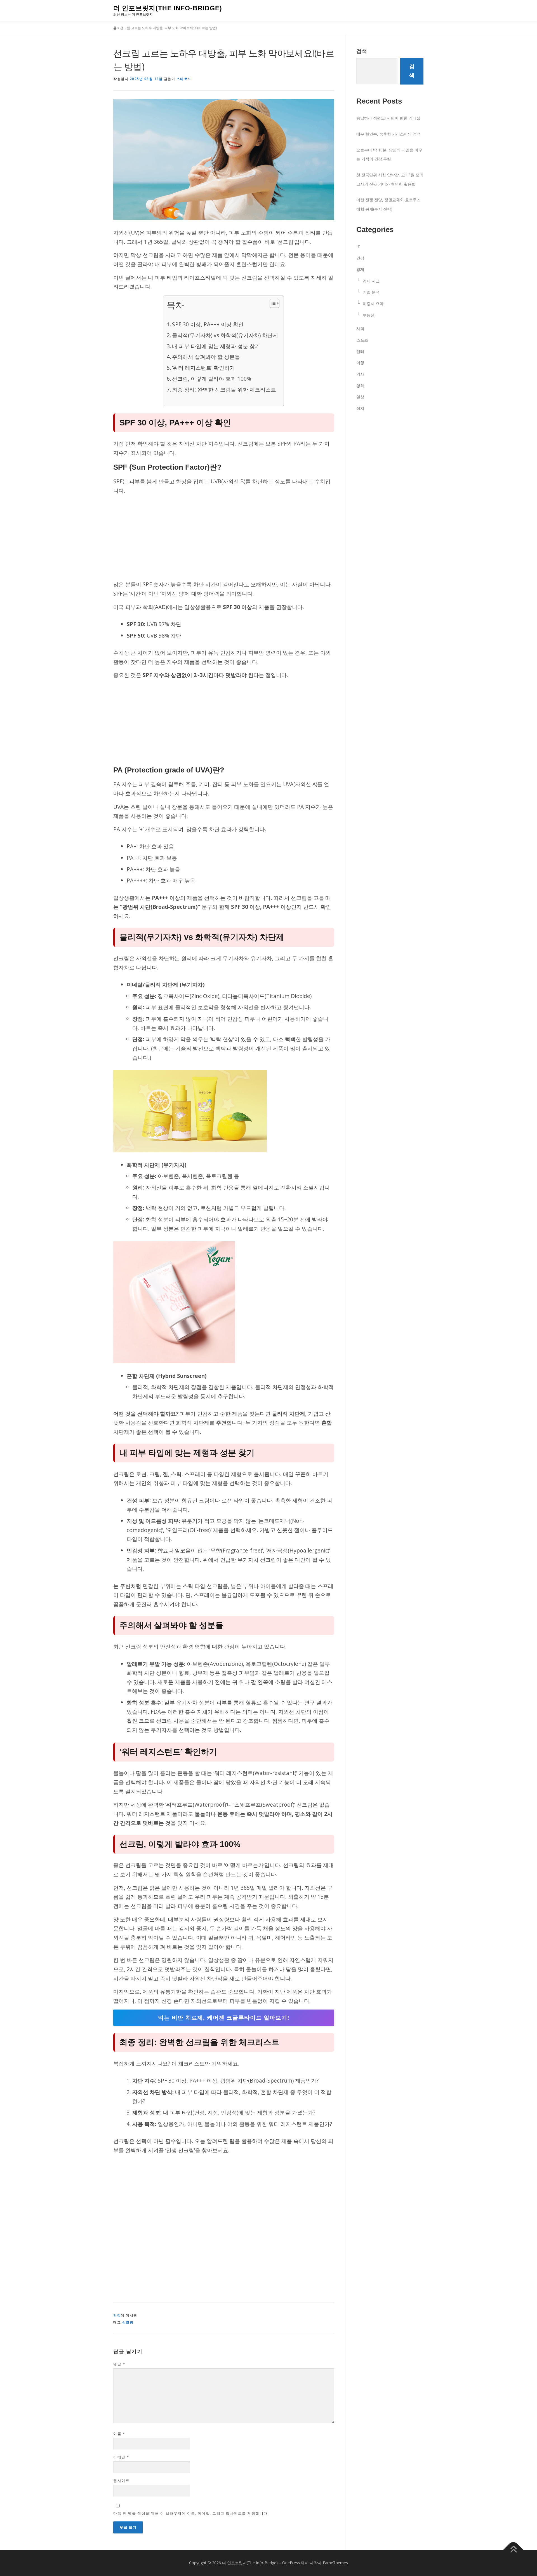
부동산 (369, 315)
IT (358, 247)
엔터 (360, 351)
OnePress (291, 2563)
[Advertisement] (224, 538)
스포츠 (362, 340)
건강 (117, 2315)
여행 (360, 363)
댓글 (119, 2364)
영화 (360, 386)
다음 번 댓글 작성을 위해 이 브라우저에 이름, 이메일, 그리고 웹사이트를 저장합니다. (191, 2513)
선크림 (128, 2322)
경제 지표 (371, 281)
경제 (360, 269)
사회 (360, 328)
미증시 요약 (373, 304)
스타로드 (184, 79)
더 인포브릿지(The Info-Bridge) (168, 8)
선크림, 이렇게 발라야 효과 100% (212, 379)
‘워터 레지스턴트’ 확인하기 (203, 368)
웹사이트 (121, 2481)
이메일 (121, 2457)
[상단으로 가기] (513, 2550)
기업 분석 (371, 292)
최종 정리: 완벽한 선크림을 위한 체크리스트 (224, 389)
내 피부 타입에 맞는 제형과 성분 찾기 (216, 346)
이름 (119, 2434)
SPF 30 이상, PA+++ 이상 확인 (208, 324)
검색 (362, 51)
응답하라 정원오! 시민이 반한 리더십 (388, 118)
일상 (360, 397)
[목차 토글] (272, 303)
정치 (360, 408)
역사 (360, 374)
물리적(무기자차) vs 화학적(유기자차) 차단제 (225, 335)
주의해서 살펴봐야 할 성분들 (206, 357)
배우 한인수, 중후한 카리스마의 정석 (388, 134)
